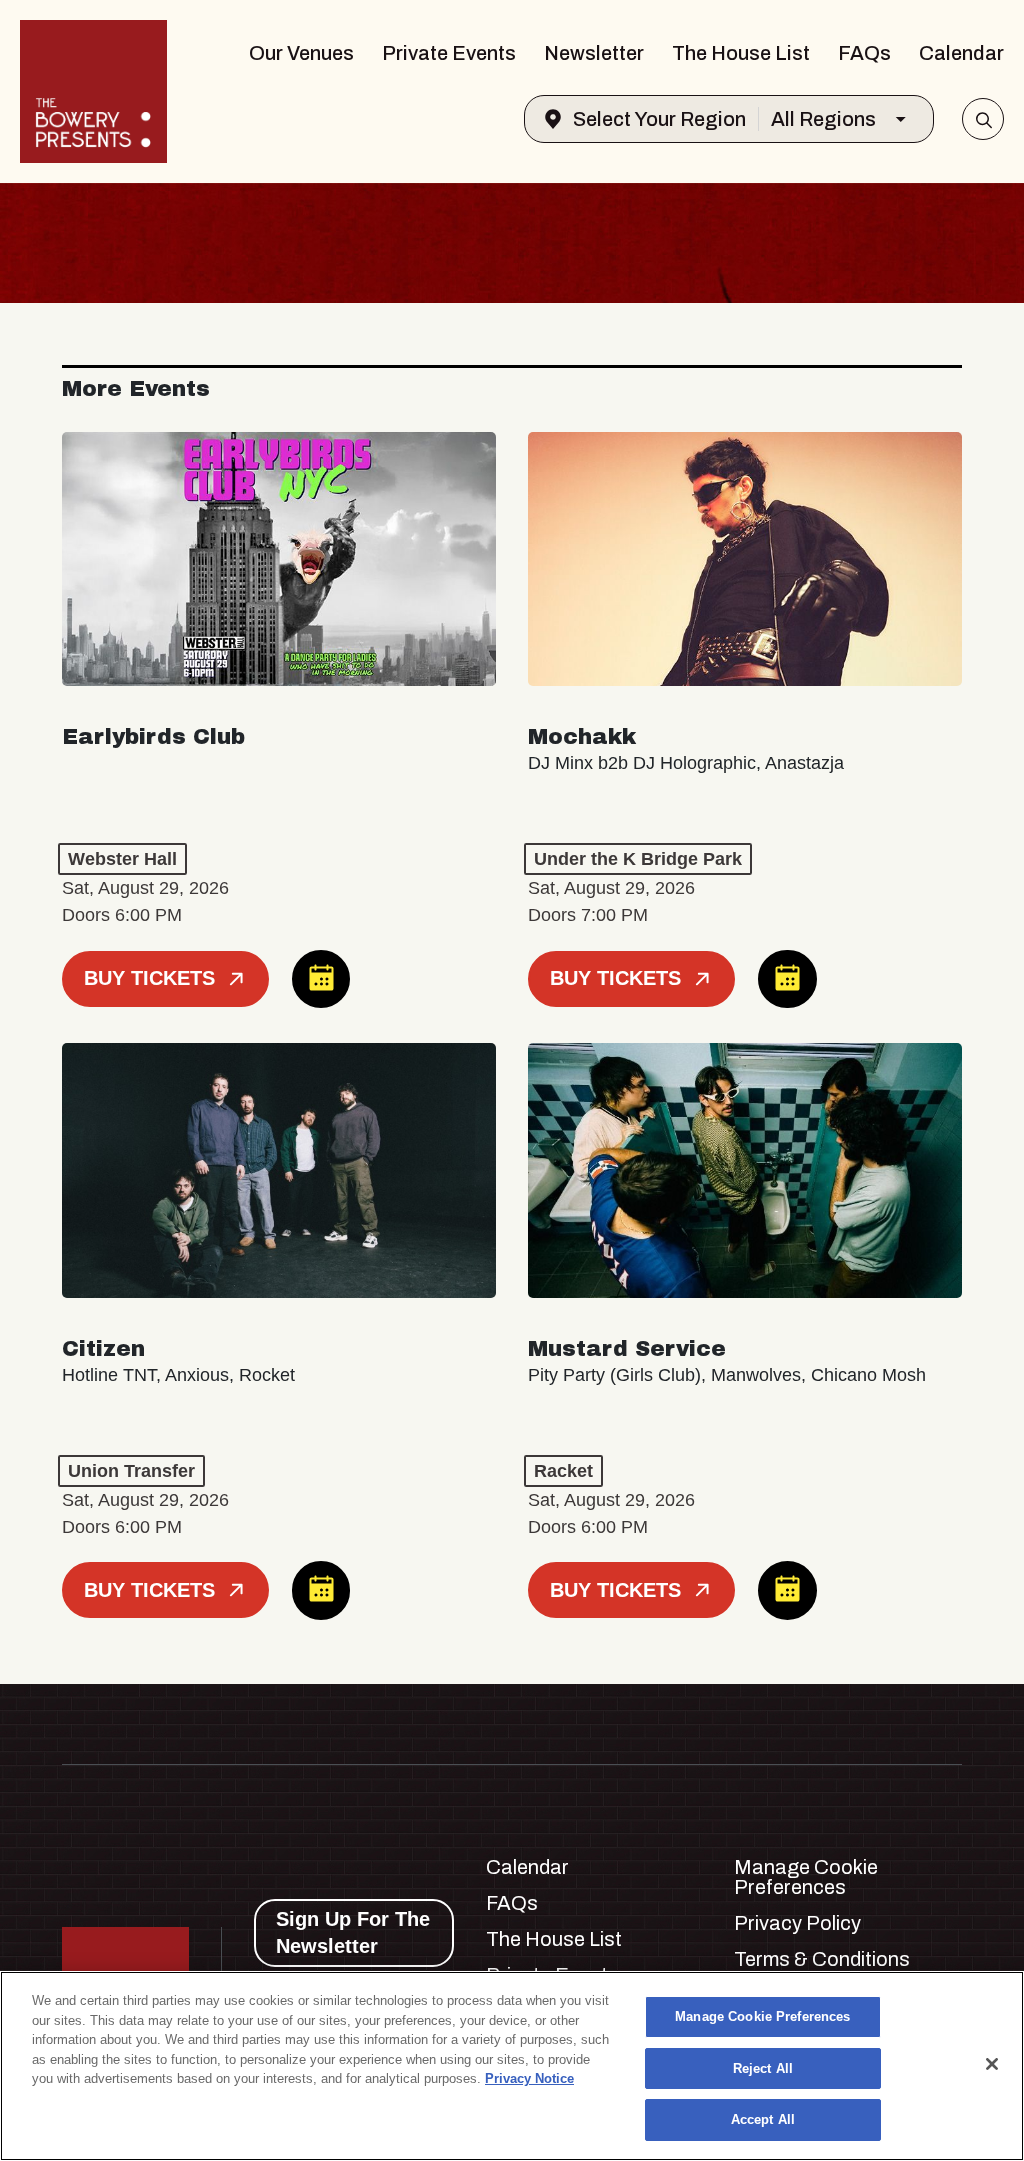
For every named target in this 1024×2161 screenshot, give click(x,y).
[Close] (992, 2064)
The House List (741, 53)
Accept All (763, 2119)
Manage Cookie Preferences (762, 2016)
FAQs (864, 53)
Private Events (449, 53)
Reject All (763, 2068)
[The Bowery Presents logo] (93, 91)
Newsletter (594, 53)
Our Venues (301, 53)
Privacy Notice (529, 2078)
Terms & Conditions (822, 1959)
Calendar (961, 53)
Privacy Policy (797, 1923)
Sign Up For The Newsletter (353, 1932)
